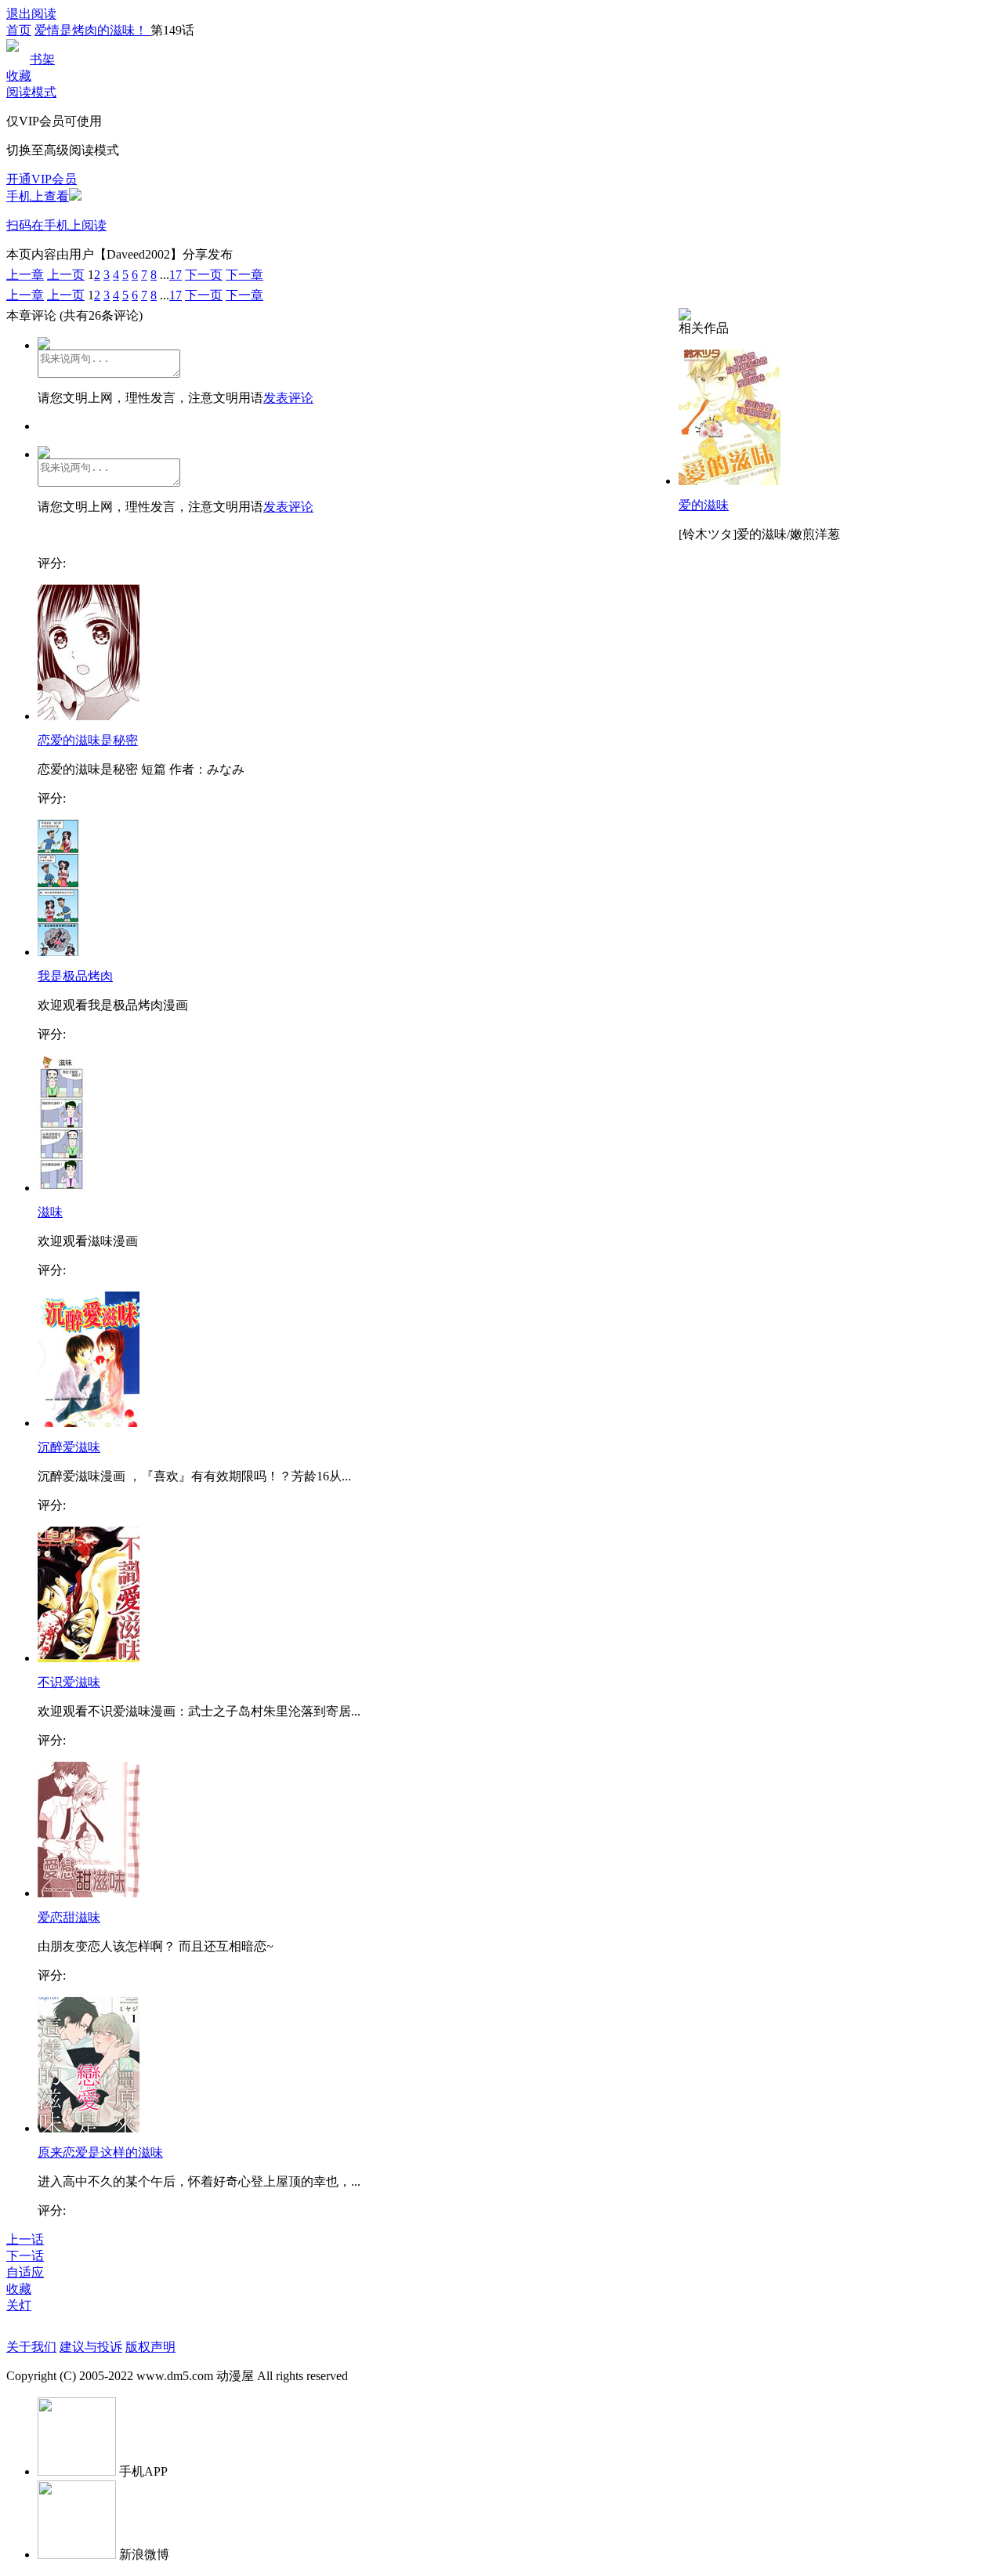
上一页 (66, 275)
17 (176, 275)
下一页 (204, 275)
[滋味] (62, 1188)
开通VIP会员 (42, 179)
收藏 (19, 76)
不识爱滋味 (69, 1682)
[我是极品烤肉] (58, 952)
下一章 (244, 275)
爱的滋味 (704, 505)
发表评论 (288, 398)
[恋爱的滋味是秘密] (89, 716)
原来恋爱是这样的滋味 (100, 2152)
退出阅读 (31, 14)
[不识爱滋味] (89, 1658)
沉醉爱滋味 (69, 1447)
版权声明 (150, 2347)
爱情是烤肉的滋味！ (92, 30)
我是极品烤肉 (75, 976)
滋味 (50, 1212)
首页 (19, 30)
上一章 (25, 275)
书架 (42, 59)
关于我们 (31, 2347)
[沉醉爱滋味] (89, 1423)
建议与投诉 (91, 2347)
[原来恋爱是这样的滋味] (89, 2128)
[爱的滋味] (730, 481)
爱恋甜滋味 (69, 1917)
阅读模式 (31, 92)
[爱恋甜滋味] (89, 1893)
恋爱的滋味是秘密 (88, 740)
